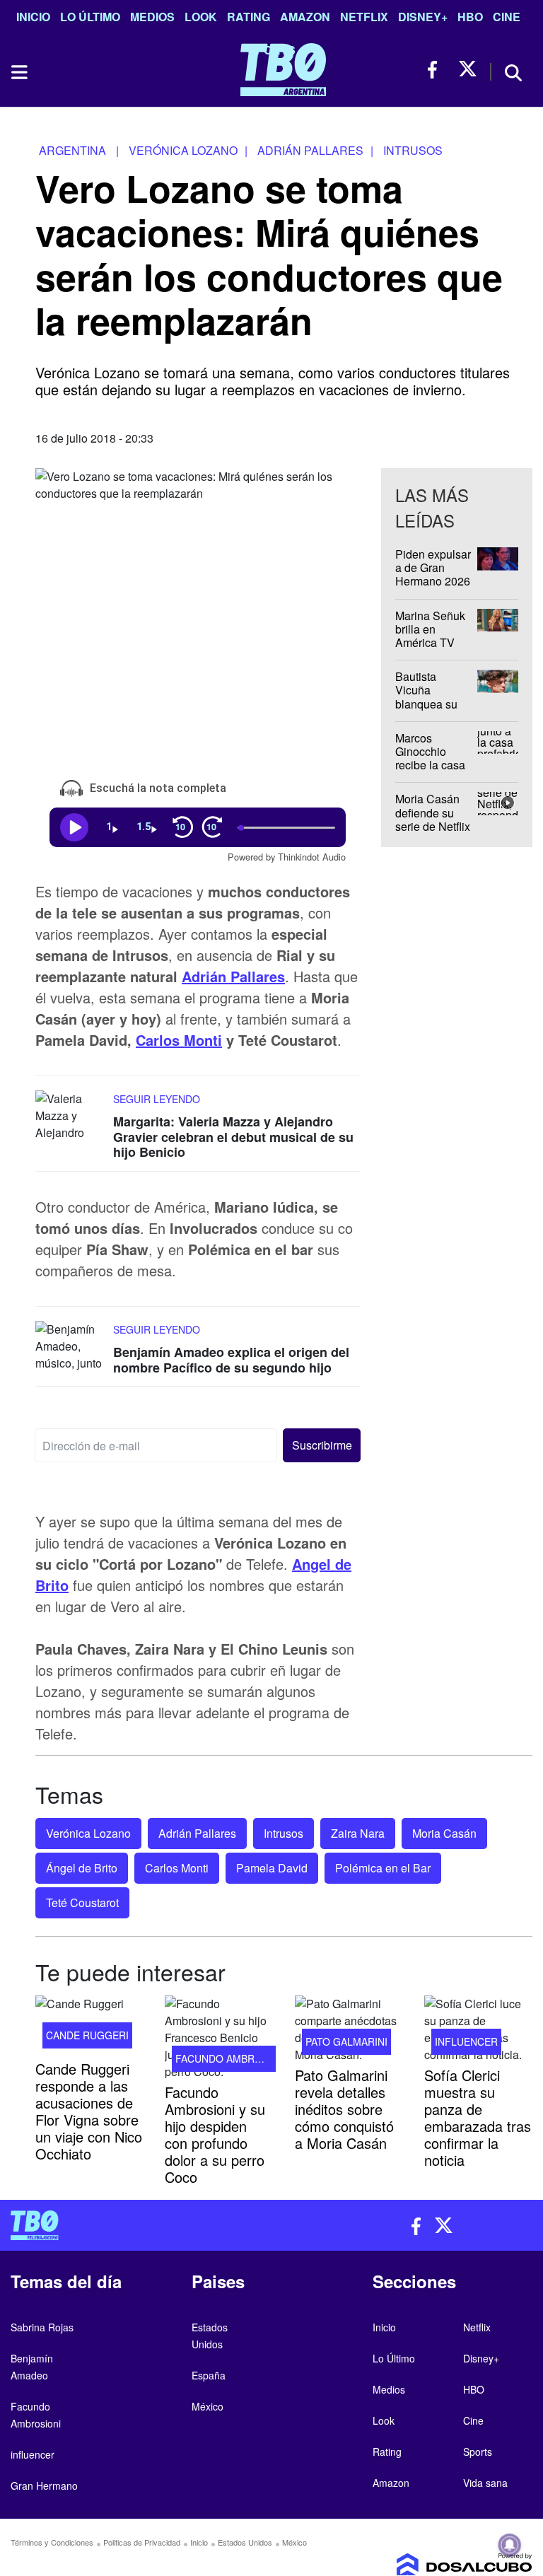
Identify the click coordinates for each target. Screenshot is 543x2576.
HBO (470, 17)
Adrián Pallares (233, 976)
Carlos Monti (179, 1040)
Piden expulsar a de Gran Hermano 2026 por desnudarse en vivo (434, 581)
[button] (321, 1445)
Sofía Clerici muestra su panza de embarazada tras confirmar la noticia (478, 2117)
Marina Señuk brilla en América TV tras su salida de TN (430, 642)
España (209, 2375)
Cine (507, 17)
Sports (478, 2452)
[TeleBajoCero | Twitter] (468, 70)
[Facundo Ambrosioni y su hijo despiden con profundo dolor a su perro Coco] (219, 2038)
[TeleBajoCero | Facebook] (437, 70)
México (208, 2406)
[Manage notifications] (510, 2545)
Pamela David (272, 1868)
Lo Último (90, 17)
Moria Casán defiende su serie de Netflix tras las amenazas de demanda (433, 833)
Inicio (33, 17)
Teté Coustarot (82, 1902)
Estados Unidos (245, 2542)
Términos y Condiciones (52, 2542)
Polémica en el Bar (383, 1868)
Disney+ (423, 17)
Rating (249, 17)
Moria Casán (444, 1833)
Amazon (305, 17)
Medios (152, 17)
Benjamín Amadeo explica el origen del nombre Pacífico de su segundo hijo (231, 1360)
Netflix (364, 17)
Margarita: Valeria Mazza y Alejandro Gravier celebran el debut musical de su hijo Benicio (233, 1137)
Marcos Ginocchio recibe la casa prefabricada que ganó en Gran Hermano (432, 771)
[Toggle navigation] (18, 72)
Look (201, 17)
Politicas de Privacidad (142, 2542)
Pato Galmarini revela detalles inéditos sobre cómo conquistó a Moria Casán (344, 2109)
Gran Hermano (44, 2485)
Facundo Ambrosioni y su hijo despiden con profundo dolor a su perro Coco (215, 2134)
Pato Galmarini (346, 2041)
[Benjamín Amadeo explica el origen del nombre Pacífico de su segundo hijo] (71, 1347)
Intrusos (284, 1833)
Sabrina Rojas (42, 2327)
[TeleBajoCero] (136, 2225)
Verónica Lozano (88, 1833)
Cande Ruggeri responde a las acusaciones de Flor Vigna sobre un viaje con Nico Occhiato (89, 2110)
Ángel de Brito (82, 1868)
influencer (466, 2041)
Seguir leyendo (157, 1099)
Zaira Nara (358, 1833)
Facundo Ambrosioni (232, 2058)
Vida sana (485, 2483)
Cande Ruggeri (87, 2034)
